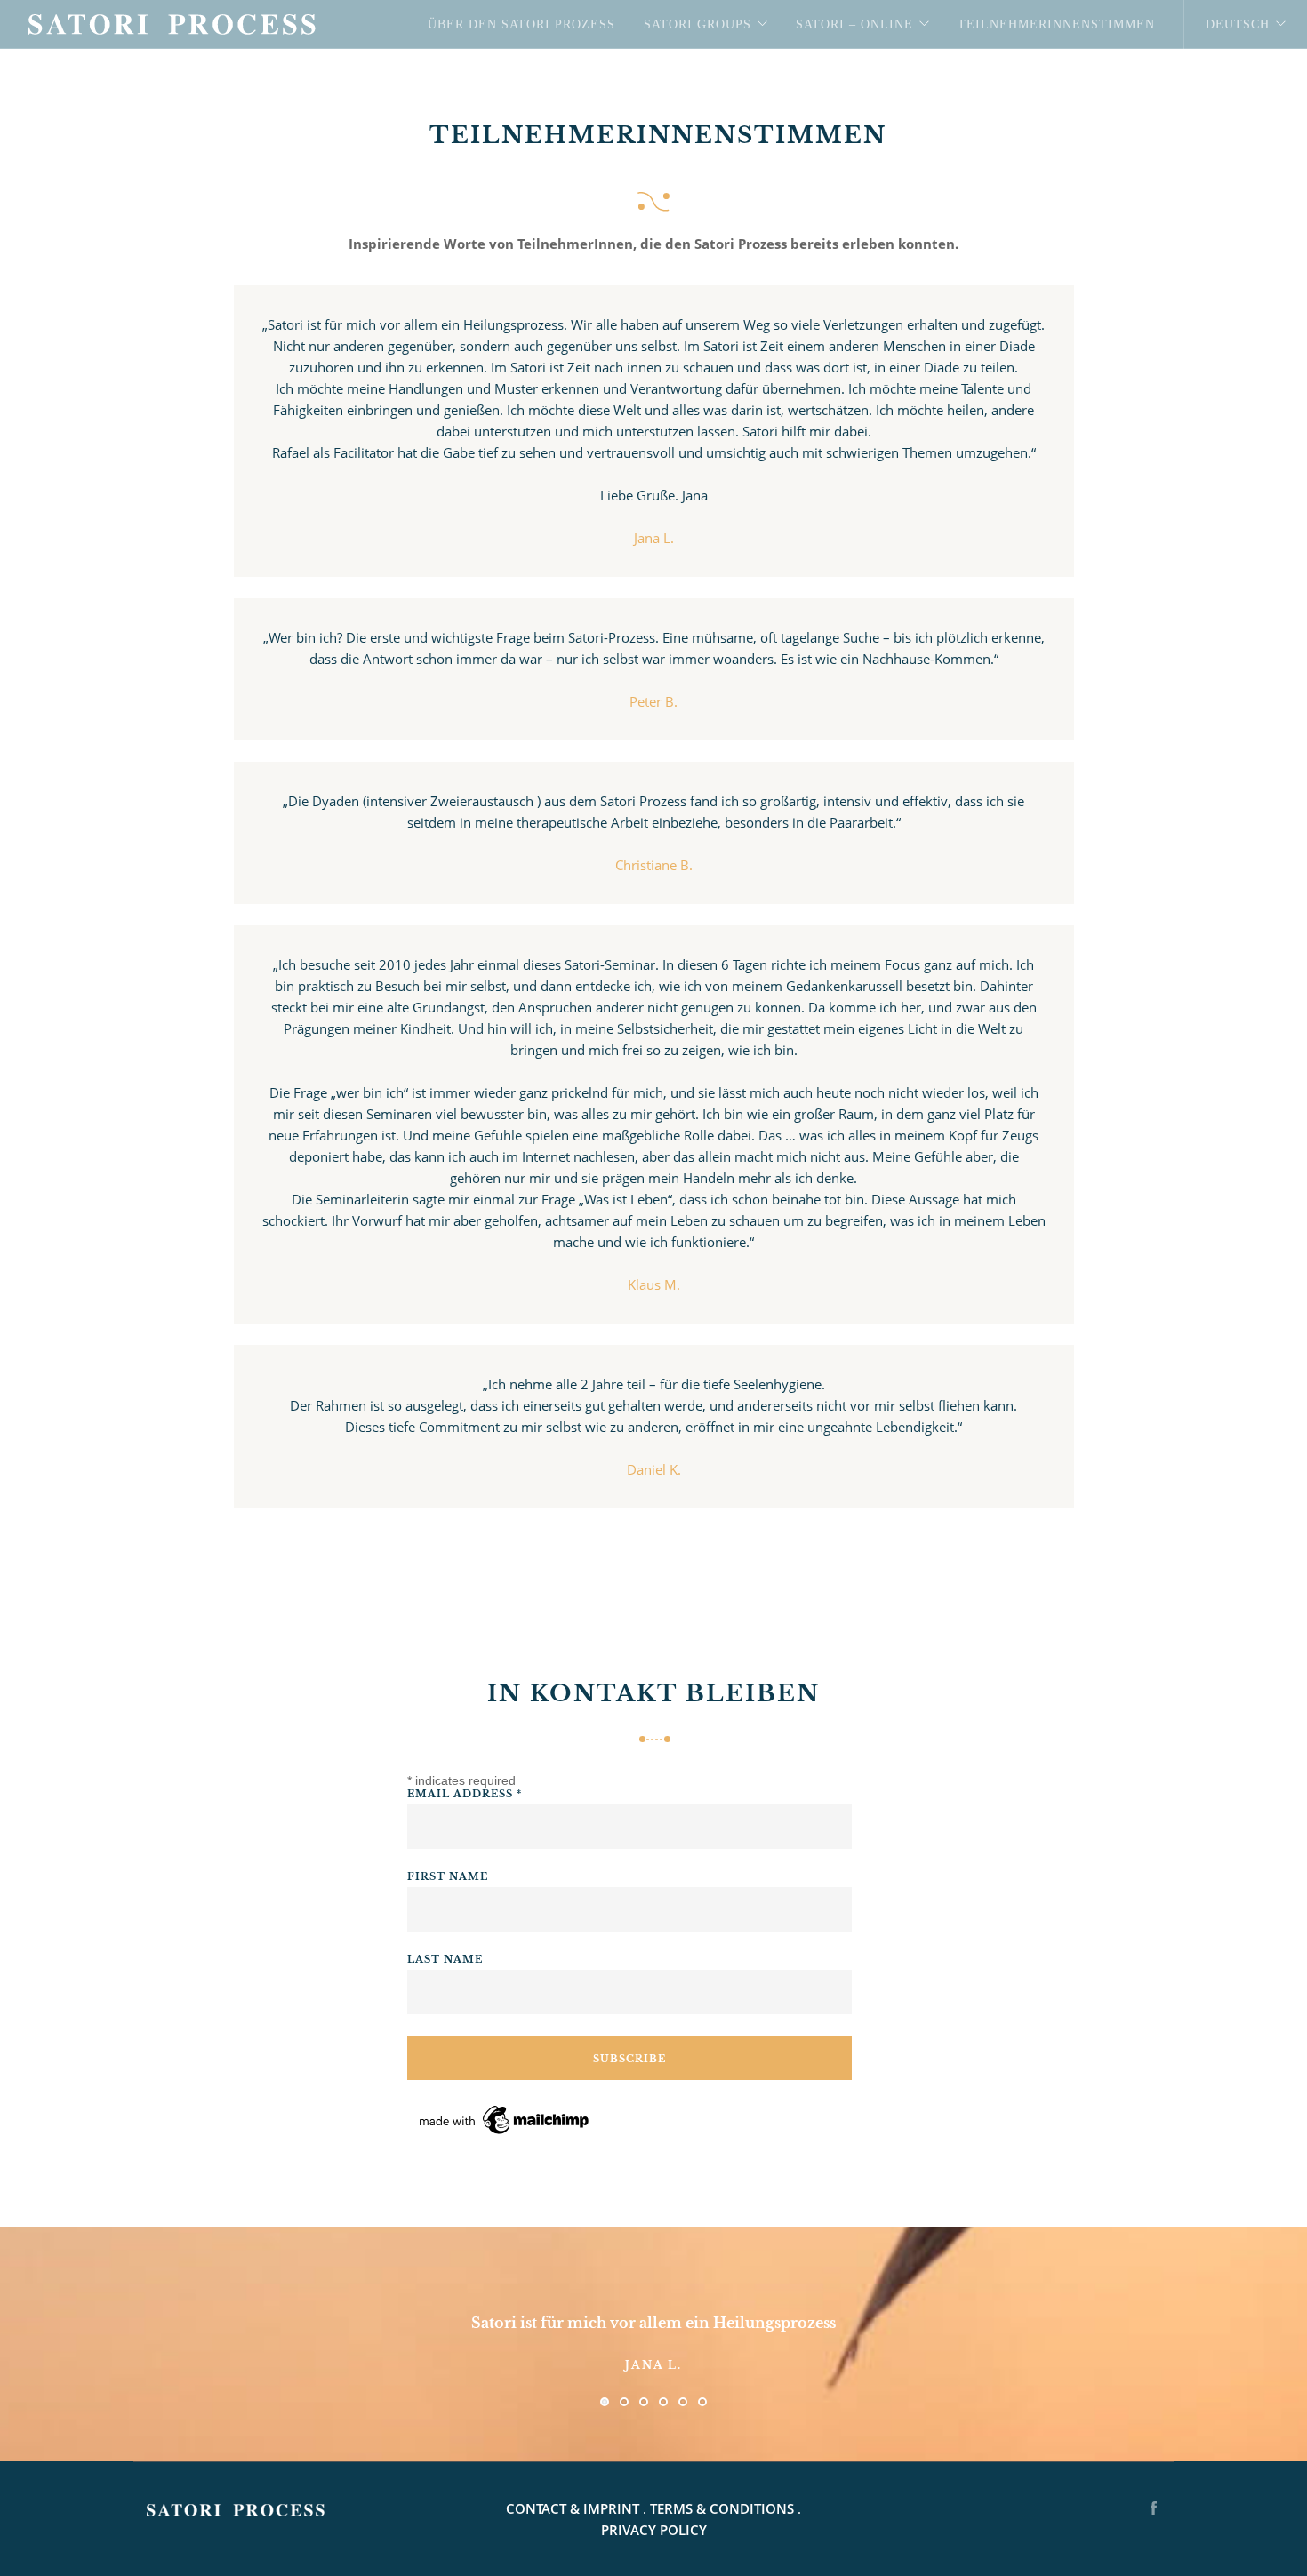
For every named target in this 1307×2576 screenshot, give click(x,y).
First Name (448, 1876)
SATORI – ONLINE (854, 24)
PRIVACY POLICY (654, 2530)
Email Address (465, 1794)
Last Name (445, 1959)
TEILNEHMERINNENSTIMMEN (1056, 24)
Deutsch (1238, 24)
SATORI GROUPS (698, 24)
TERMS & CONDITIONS (722, 2508)
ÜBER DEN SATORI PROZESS (521, 24)
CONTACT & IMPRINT (573, 2508)
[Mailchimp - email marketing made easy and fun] (505, 2119)
